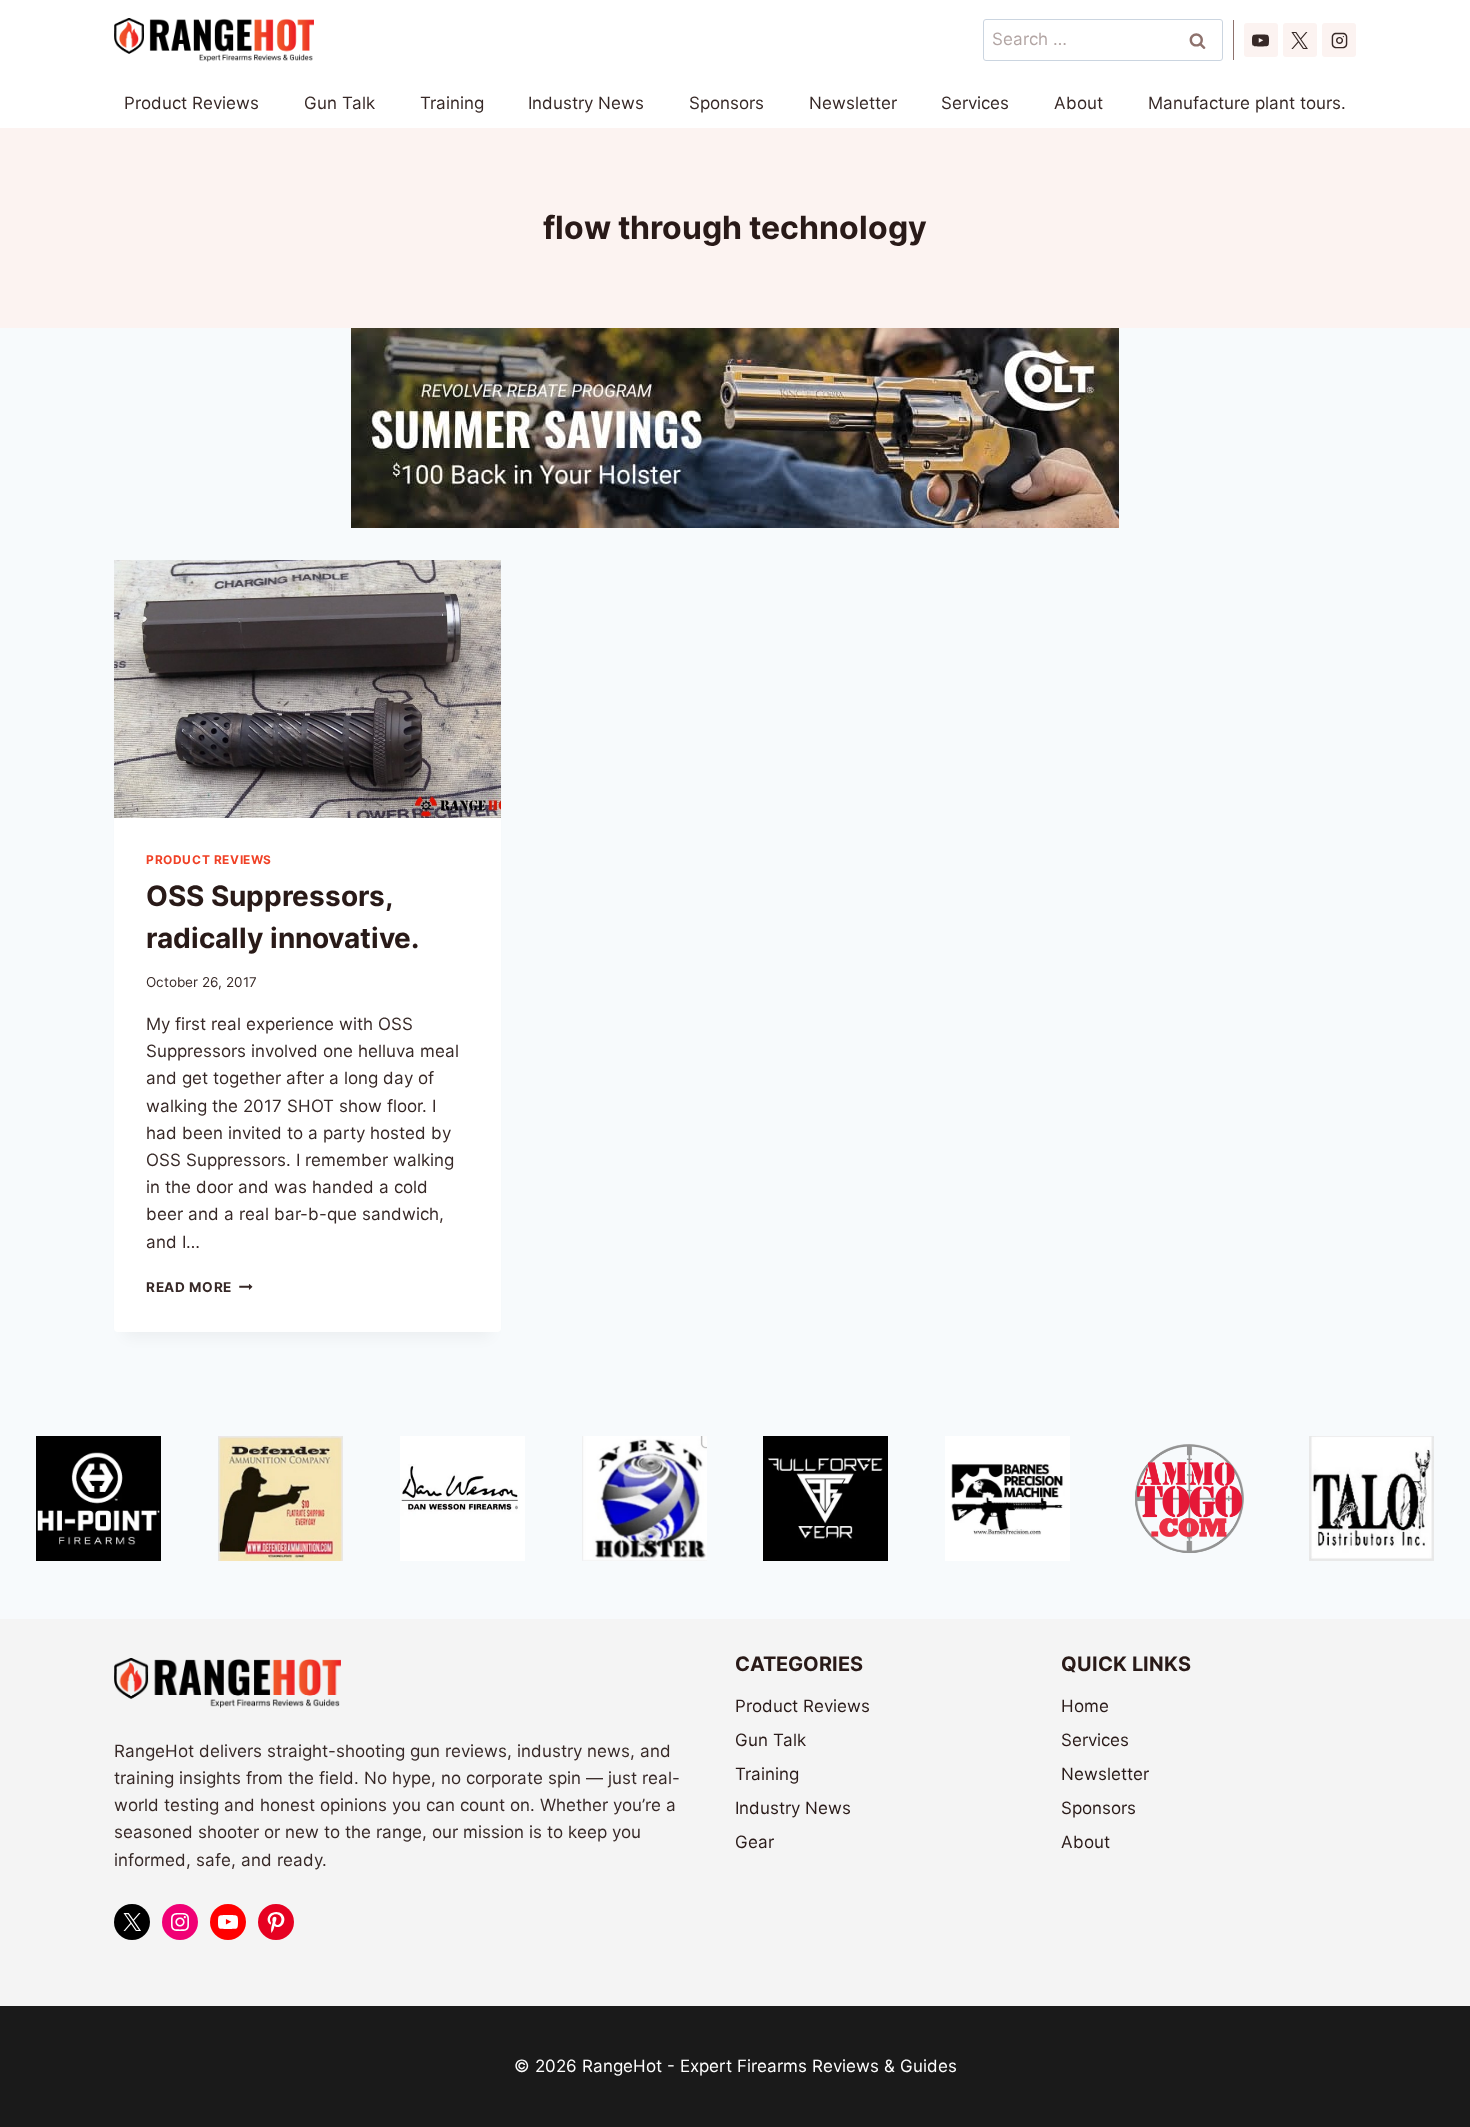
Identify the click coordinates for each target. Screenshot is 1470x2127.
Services (975, 103)
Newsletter (853, 103)
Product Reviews (191, 103)
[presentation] (307, 689)
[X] (1300, 40)
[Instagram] (1339, 40)
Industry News (586, 103)
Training (452, 103)
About (1078, 103)
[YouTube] (1261, 40)
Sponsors (726, 103)
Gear (754, 1842)
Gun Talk (339, 103)
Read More (199, 1287)
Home (1085, 1706)
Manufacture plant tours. (1247, 103)
